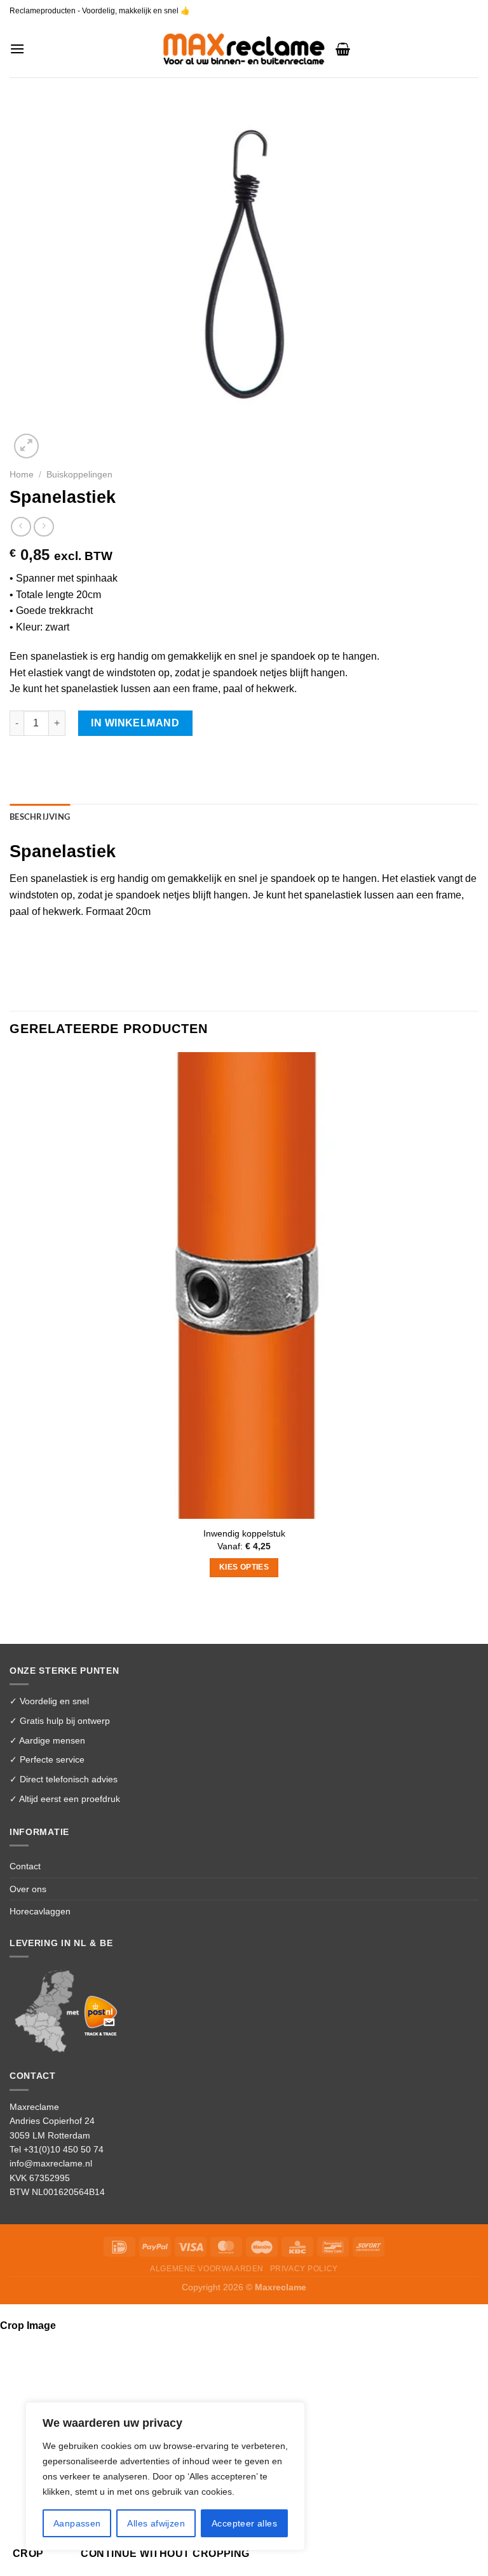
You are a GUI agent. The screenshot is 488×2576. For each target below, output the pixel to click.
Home (22, 475)
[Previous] (16, 1621)
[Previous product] (44, 527)
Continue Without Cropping (165, 2553)
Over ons (28, 1889)
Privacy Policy (304, 2269)
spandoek (293, 878)
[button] (17, 49)
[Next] (57, 439)
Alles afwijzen (156, 2523)
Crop (28, 2553)
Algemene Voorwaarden (207, 2269)
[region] (165, 2476)
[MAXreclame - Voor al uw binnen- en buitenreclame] (244, 49)
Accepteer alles (244, 2523)
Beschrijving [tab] (40, 817)
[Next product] (21, 527)
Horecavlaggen (40, 1911)
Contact (25, 1866)
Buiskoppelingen (79, 475)
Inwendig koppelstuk (244, 1533)
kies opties (244, 1567)
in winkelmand (135, 723)
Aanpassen (77, 2523)
